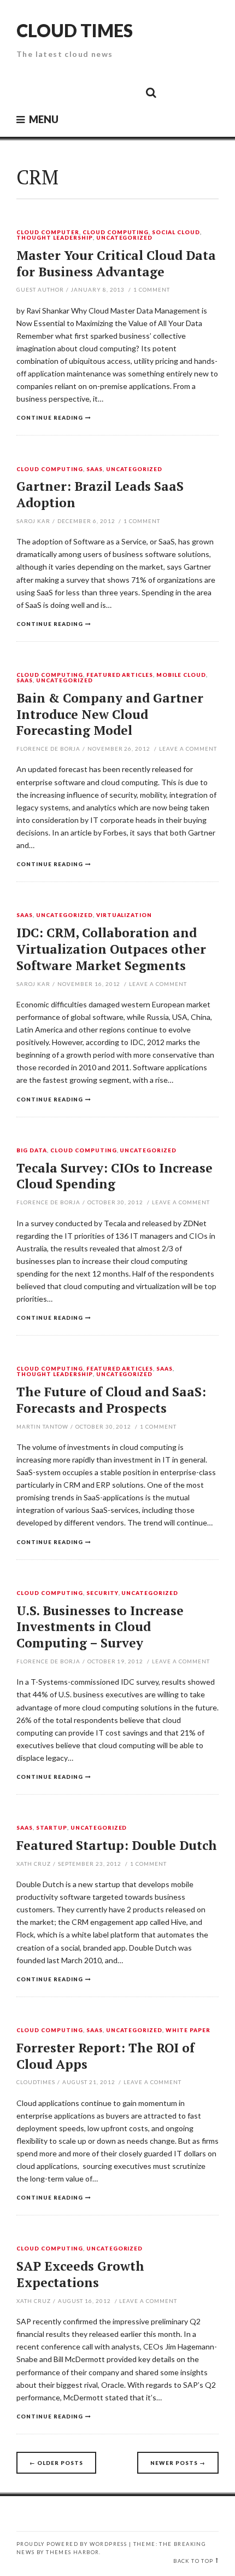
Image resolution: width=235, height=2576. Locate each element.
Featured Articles (120, 675)
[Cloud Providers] (77, 92)
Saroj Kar (33, 521)
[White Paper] (126, 92)
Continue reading (50, 417)
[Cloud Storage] (28, 92)
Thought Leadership (55, 238)
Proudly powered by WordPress (72, 2544)
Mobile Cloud (181, 675)
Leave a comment (188, 749)
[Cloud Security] (102, 92)
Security (102, 1593)
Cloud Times (75, 30)
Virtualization (124, 915)
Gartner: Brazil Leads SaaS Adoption (100, 494)
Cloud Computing (116, 233)
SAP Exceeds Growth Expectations (80, 2274)
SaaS (95, 469)
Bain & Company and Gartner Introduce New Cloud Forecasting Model (110, 714)
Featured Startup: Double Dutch (117, 1845)
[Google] (52, 92)
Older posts (56, 2463)
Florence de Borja (48, 749)
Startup (52, 1828)
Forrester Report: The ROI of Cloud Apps (105, 2056)
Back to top (193, 2561)
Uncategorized (125, 238)
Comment (152, 289)
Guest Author (40, 289)
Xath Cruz (34, 1864)
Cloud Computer (48, 233)
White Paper (188, 2030)
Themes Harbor (72, 2552)
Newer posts (178, 2463)
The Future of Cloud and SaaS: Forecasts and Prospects (111, 1400)
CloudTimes (36, 2082)
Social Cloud (176, 233)
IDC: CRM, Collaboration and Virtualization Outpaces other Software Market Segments (111, 949)
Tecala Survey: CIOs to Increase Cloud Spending (114, 1176)
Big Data (32, 1151)
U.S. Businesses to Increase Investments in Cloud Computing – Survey (100, 1627)
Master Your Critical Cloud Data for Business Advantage (116, 263)
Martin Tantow (42, 1426)
